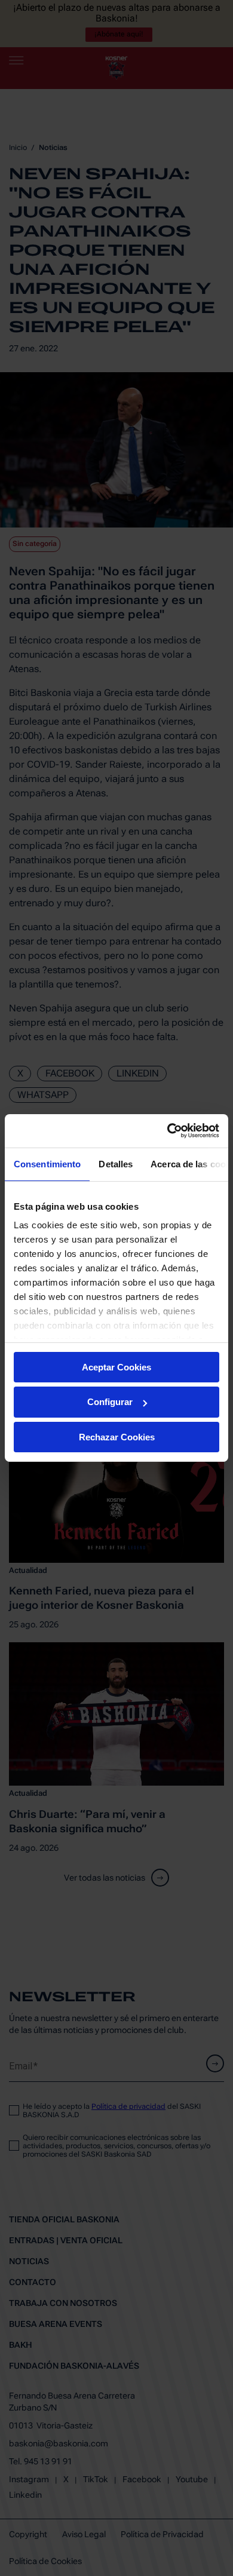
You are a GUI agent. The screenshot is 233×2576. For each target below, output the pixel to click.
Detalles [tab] (116, 1163)
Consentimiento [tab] (47, 1163)
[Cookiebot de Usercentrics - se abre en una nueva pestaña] (168, 1131)
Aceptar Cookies (116, 1367)
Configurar (110, 1402)
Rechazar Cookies (117, 1437)
